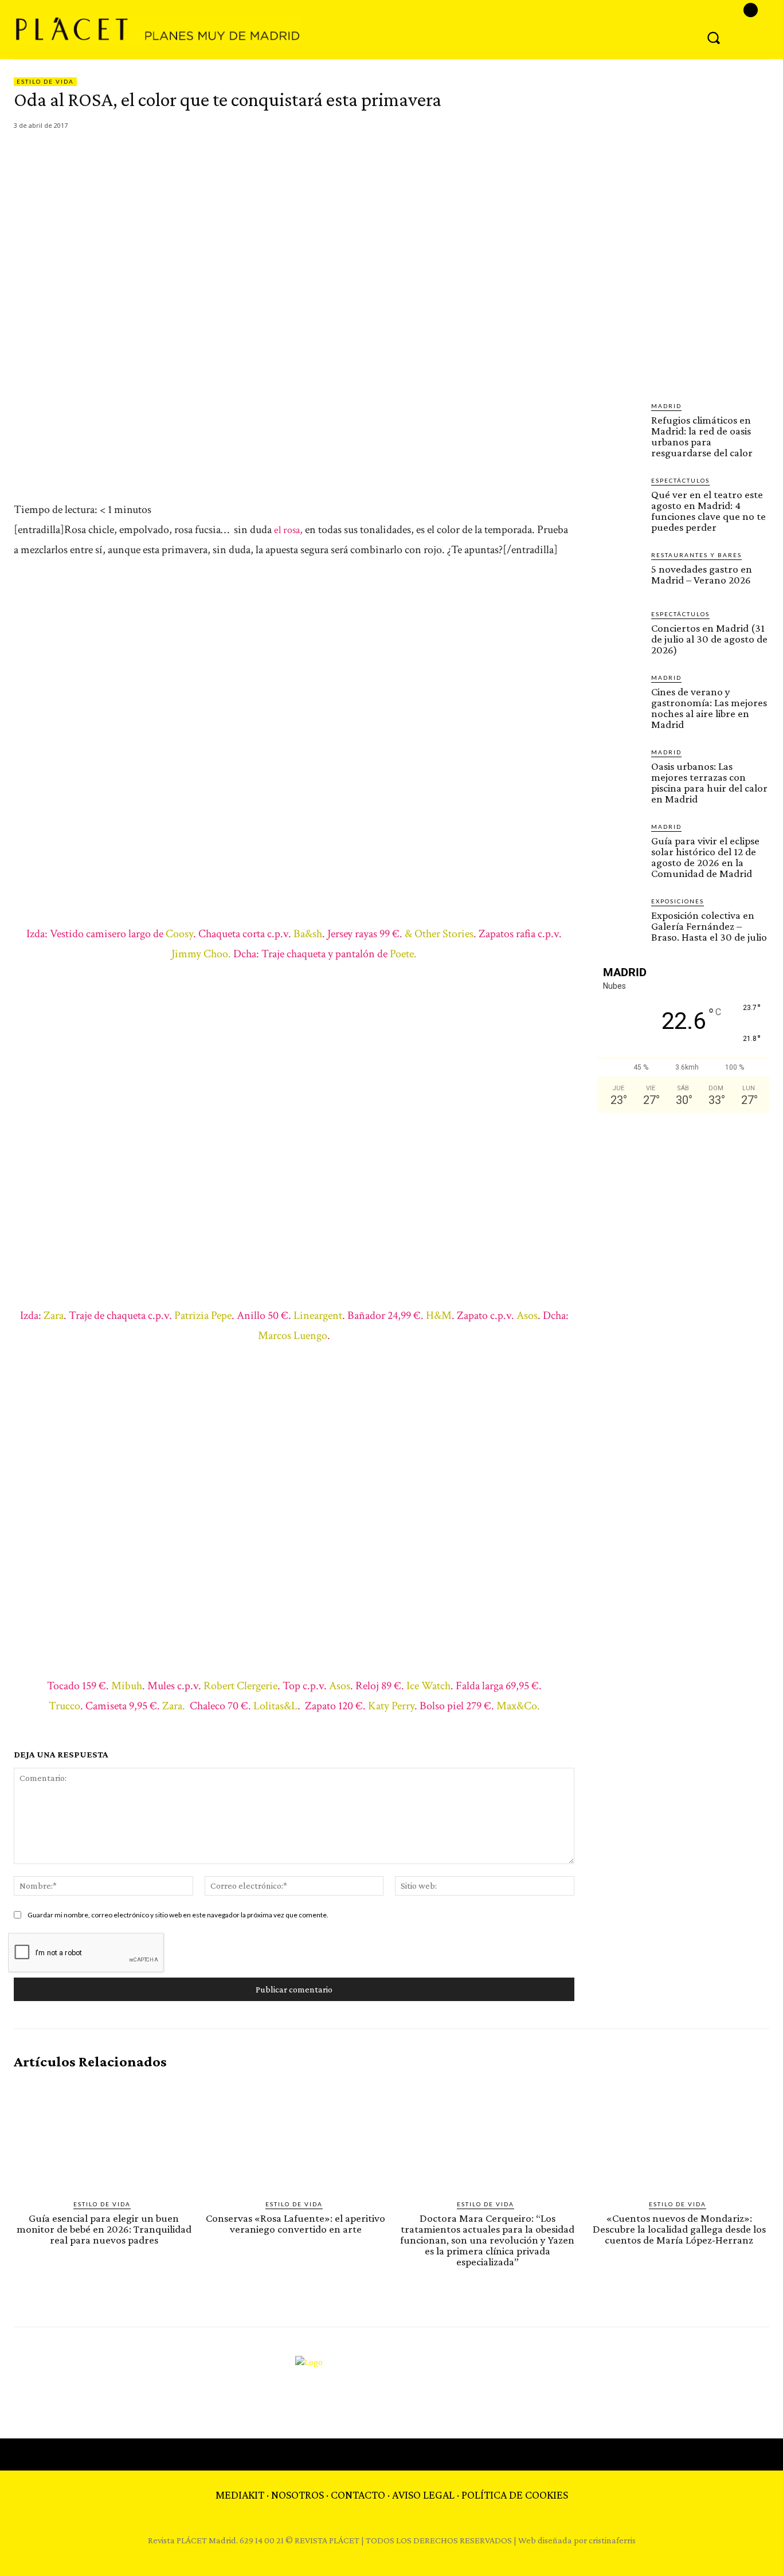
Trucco (64, 1706)
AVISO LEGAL (423, 2495)
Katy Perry (391, 1706)
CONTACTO (358, 2495)
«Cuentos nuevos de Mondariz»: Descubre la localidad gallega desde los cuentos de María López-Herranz (679, 2229)
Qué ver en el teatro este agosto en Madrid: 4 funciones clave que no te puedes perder (708, 511)
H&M (439, 1316)
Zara (52, 1316)
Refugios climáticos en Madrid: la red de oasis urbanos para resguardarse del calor (702, 436)
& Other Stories (439, 934)
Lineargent (318, 1316)
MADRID (666, 406)
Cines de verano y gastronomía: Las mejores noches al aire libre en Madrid (709, 708)
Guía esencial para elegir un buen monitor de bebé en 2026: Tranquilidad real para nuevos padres (104, 2229)
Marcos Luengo (293, 1336)
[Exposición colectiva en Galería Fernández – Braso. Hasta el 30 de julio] (620, 919)
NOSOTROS (297, 2495)
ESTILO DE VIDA (45, 81)
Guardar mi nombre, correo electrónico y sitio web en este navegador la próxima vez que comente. (178, 1915)
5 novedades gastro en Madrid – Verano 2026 (702, 574)
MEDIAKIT (240, 2495)
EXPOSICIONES (678, 901)
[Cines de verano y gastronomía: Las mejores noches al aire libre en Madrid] (620, 695)
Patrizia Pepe (203, 1316)
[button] (714, 37)
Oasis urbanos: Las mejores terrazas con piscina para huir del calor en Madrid (709, 782)
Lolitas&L (275, 1706)
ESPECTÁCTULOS (680, 480)
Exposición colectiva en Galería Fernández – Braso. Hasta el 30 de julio (709, 926)
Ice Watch (428, 1686)
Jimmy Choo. (201, 954)
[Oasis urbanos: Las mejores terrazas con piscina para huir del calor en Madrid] (620, 770)
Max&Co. (518, 1706)
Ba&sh (308, 934)
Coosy (179, 934)
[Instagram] (751, 10)
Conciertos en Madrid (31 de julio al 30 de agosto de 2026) (709, 639)
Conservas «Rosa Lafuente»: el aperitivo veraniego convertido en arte (295, 2223)
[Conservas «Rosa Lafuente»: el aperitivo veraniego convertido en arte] (296, 2135)
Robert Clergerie (240, 1686)
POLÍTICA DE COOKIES (515, 2495)
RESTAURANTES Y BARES (696, 555)
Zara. (173, 1706)
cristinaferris (612, 2540)
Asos (527, 1316)
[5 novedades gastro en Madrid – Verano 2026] (620, 573)
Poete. (403, 954)
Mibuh (127, 1686)
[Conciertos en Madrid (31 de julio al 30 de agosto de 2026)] (620, 632)
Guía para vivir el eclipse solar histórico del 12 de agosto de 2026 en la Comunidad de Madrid (705, 857)
